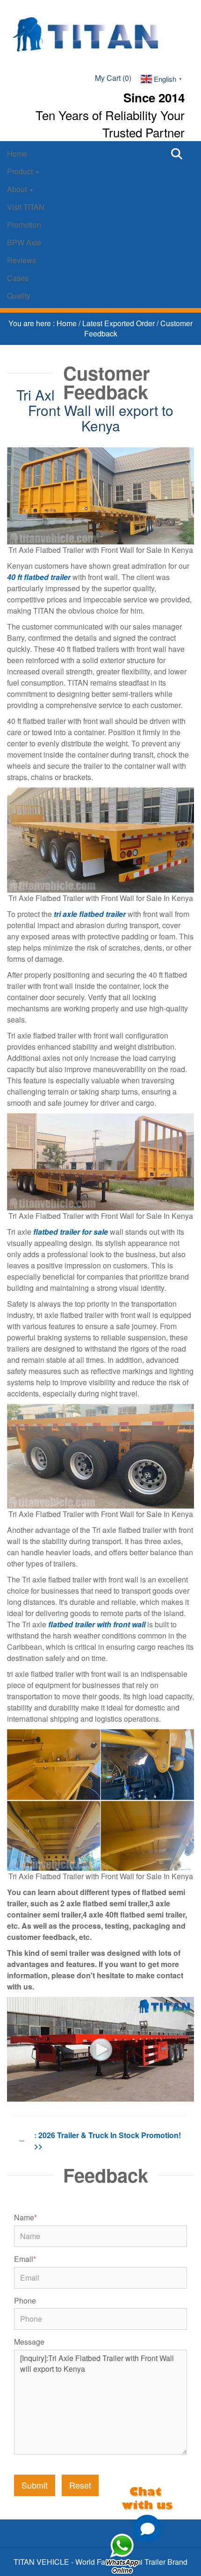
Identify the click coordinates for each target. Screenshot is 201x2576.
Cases (18, 278)
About (18, 189)
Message (29, 2342)
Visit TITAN (26, 207)
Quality (19, 296)
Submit (35, 2485)
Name (25, 2218)
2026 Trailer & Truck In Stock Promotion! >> (108, 2140)
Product (21, 171)
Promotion (24, 225)
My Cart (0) (113, 78)
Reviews (22, 260)
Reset (80, 2485)
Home (17, 154)
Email (25, 2259)
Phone (25, 2301)
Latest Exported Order (119, 323)
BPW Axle (24, 242)
